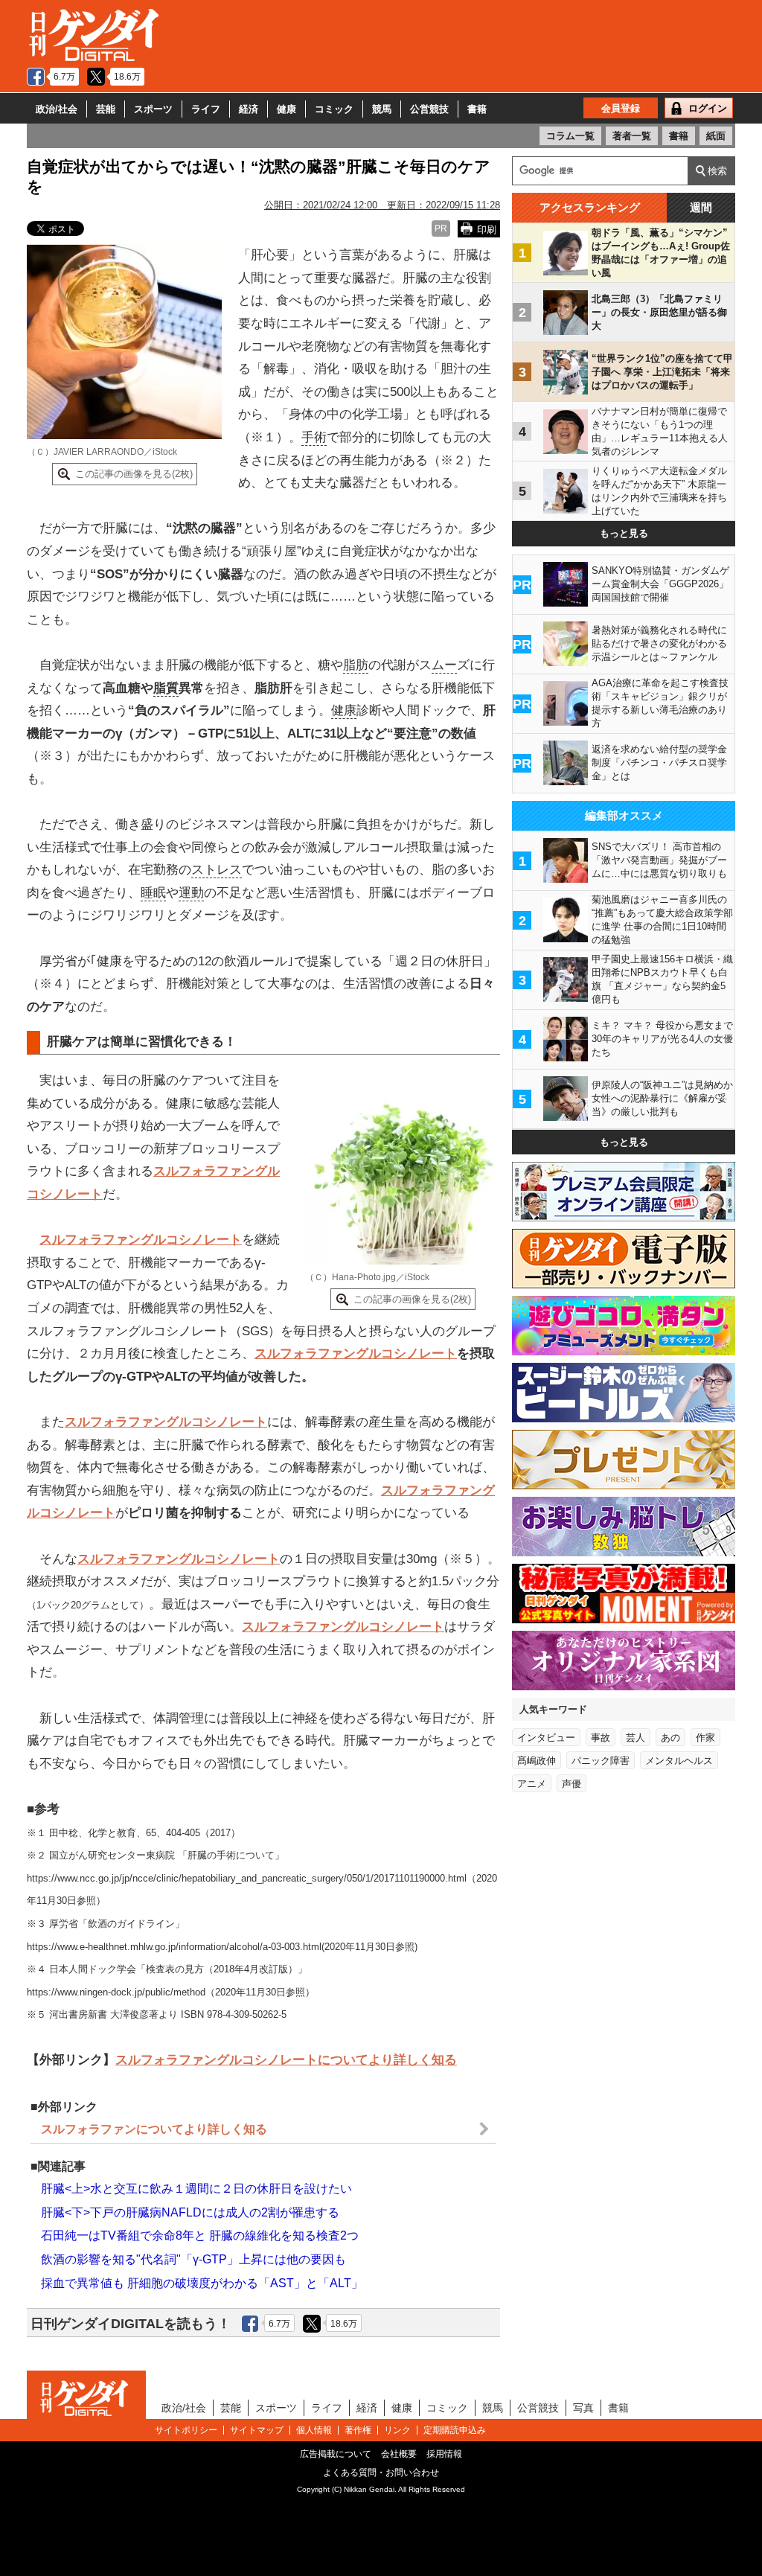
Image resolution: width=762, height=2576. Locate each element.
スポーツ (153, 109)
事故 (601, 1738)
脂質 (166, 688)
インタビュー (546, 1738)
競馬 (382, 109)
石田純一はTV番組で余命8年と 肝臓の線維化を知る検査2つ (200, 2235)
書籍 (477, 109)
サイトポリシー (186, 2430)
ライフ (206, 109)
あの (670, 1738)
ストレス (217, 870)
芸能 (106, 109)
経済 (249, 109)
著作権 (358, 2430)
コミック (334, 109)
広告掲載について (336, 2454)
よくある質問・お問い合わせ (381, 2473)
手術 (314, 437)
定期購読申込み (455, 2430)
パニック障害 (601, 1761)
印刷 (487, 230)
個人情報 (314, 2430)
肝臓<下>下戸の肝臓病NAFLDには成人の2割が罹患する (190, 2212)
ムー (444, 665)
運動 (191, 893)
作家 (705, 1738)
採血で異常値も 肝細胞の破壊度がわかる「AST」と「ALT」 (202, 2283)
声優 (571, 1784)
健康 (286, 109)
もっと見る (624, 533)
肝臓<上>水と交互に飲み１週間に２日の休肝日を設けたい (196, 2189)
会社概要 (399, 2454)
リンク (397, 2430)
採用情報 (444, 2454)
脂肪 (356, 665)
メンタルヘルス (679, 1761)
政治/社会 (57, 109)
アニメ (532, 1784)
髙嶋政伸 (537, 1761)
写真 (583, 2408)
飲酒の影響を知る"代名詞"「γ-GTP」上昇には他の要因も (193, 2259)
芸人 (635, 1738)
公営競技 (429, 109)
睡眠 (153, 893)
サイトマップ (257, 2430)
